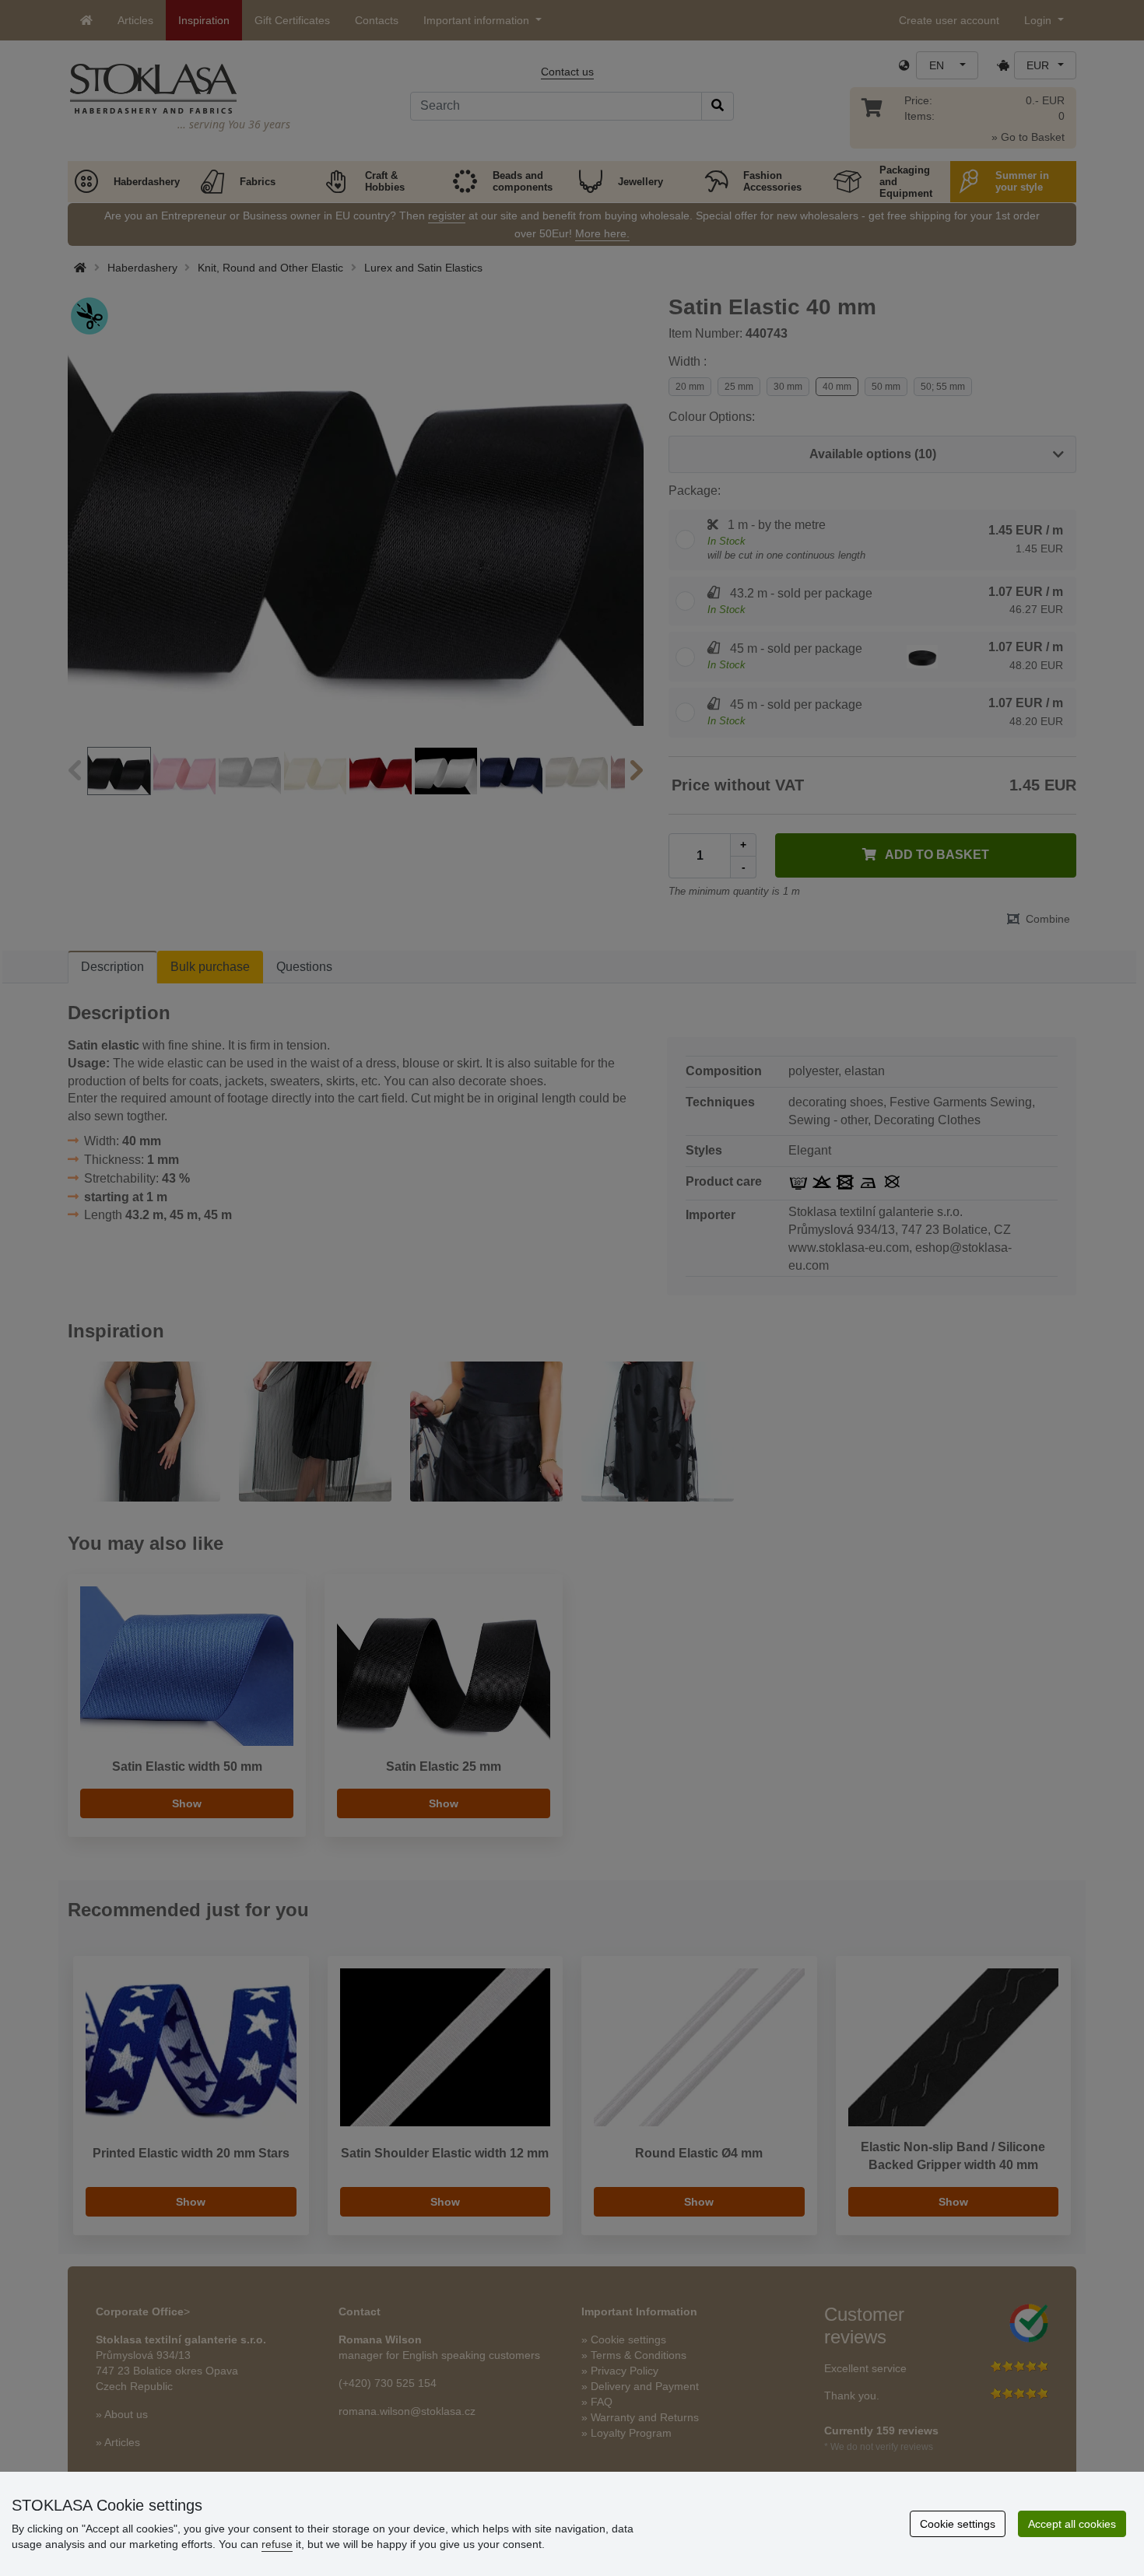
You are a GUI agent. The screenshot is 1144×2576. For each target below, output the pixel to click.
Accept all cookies (1072, 2524)
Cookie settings (958, 2524)
